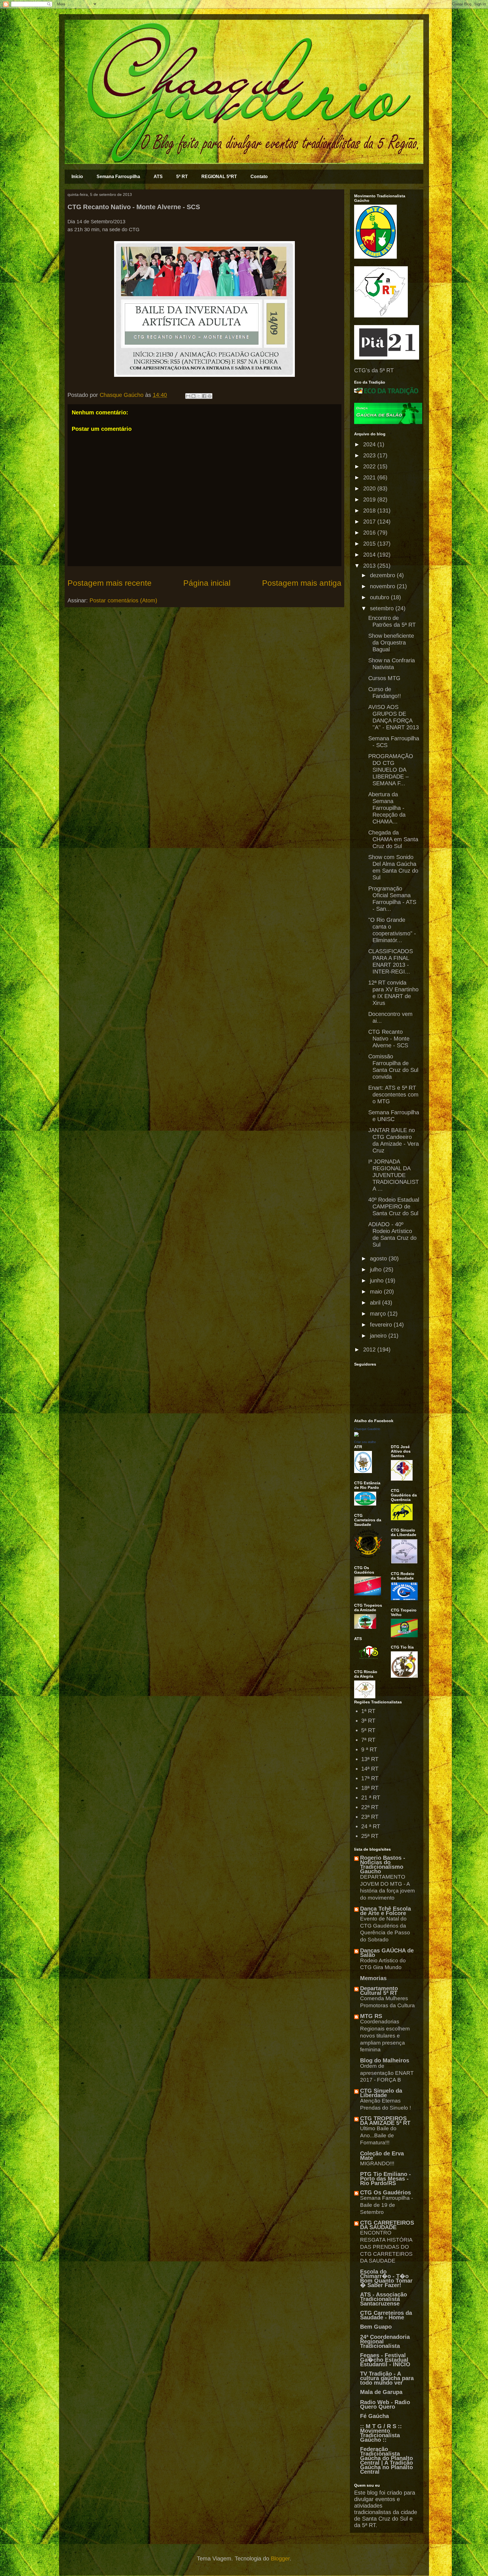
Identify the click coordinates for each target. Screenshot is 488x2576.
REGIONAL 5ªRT (219, 177)
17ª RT (370, 1778)
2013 (370, 566)
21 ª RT (371, 1798)
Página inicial (207, 583)
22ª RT (370, 1807)
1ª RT (368, 1711)
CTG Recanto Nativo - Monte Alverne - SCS (389, 1039)
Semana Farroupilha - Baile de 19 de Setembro (386, 2205)
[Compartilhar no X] (199, 396)
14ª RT (370, 1769)
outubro (380, 597)
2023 (370, 455)
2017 (370, 522)
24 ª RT (371, 1826)
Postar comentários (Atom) (123, 600)
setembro (383, 608)
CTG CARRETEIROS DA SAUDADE (387, 2225)
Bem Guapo (376, 2327)
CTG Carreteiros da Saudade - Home (386, 2315)
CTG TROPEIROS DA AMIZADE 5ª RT (385, 2121)
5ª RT (182, 177)
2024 (370, 444)
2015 (370, 544)
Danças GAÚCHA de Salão (387, 1953)
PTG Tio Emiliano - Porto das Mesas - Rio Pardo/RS (385, 2179)
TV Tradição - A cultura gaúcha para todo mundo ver (387, 2378)
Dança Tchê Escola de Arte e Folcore (385, 1911)
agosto (379, 1258)
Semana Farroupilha (118, 177)
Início (77, 177)
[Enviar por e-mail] (188, 396)
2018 (370, 511)
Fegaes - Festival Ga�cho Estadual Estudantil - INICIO (385, 2360)
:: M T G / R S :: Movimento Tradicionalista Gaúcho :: (381, 2433)
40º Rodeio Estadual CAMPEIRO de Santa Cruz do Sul (394, 1206)
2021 (370, 477)
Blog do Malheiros (385, 2060)
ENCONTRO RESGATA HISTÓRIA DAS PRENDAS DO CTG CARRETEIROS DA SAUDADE (386, 2247)
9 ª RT (369, 1749)
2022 (370, 466)
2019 (370, 499)
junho (378, 1281)
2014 (370, 555)
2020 (370, 488)
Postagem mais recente (110, 583)
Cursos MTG (384, 678)
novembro (383, 586)
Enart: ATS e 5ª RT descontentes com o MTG (393, 1095)
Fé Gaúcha (374, 2416)
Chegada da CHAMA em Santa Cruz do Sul (393, 839)
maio (377, 1292)
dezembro (383, 575)
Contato (259, 177)
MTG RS (371, 2016)
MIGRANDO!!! (377, 2163)
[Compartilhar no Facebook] (204, 396)
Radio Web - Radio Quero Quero (385, 2404)
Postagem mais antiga (302, 583)
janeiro (379, 1336)
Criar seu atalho (365, 1442)
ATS (158, 177)
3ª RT (368, 1721)
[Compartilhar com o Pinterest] (210, 396)
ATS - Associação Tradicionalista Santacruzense (384, 2299)
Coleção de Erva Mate (382, 2156)
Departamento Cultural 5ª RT (379, 1991)
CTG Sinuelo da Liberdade (381, 2093)
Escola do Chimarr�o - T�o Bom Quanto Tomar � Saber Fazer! (386, 2278)
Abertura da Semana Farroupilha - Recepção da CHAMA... (387, 808)
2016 (370, 533)
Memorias (373, 1978)
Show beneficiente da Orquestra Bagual (391, 643)
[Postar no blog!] (193, 396)
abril (376, 1303)
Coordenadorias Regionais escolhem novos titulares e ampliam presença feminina (385, 2036)
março (379, 1314)
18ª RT (370, 1788)
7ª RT (368, 1740)
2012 (370, 1349)
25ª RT (370, 1836)
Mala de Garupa (381, 2392)
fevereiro (382, 1325)
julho (377, 1269)
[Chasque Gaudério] (356, 1435)
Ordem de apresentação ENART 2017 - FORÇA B (387, 2073)
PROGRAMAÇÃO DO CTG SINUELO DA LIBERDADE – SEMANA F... (391, 770)
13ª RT (370, 1759)
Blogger (280, 2558)
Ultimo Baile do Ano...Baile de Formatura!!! (378, 2135)
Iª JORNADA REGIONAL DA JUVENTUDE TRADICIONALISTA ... (394, 1175)
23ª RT (370, 1817)
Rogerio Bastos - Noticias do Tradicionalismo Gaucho (383, 1865)
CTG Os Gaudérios (385, 2192)
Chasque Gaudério (367, 1429)
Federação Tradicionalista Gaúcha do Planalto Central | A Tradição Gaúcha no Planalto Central (386, 2460)
